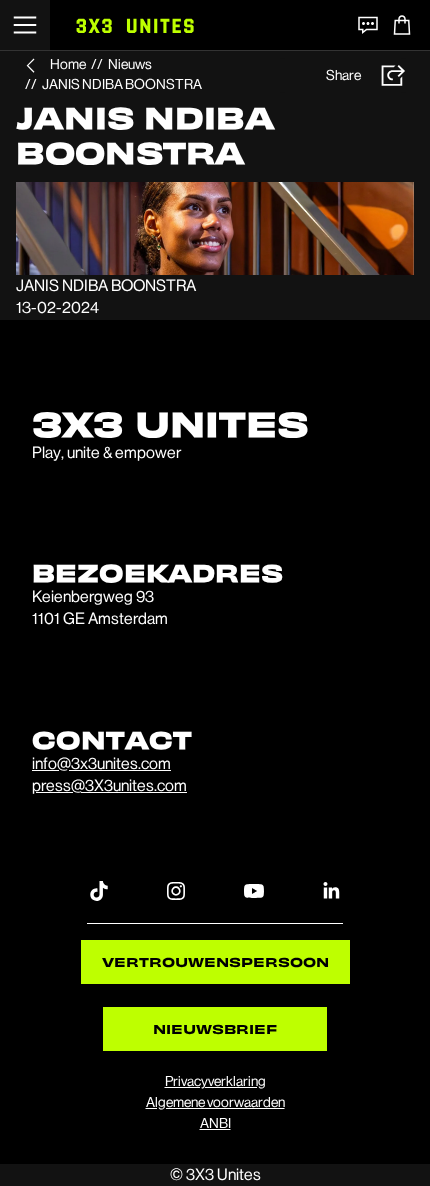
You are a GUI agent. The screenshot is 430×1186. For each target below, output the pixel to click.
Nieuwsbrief (215, 1028)
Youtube (254, 890)
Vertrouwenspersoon (215, 961)
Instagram (176, 890)
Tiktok (99, 890)
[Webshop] (402, 25)
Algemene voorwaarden (215, 1102)
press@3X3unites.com (109, 785)
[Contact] (368, 25)
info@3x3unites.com (101, 763)
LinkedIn (331, 890)
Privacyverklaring (215, 1081)
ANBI (215, 1123)
